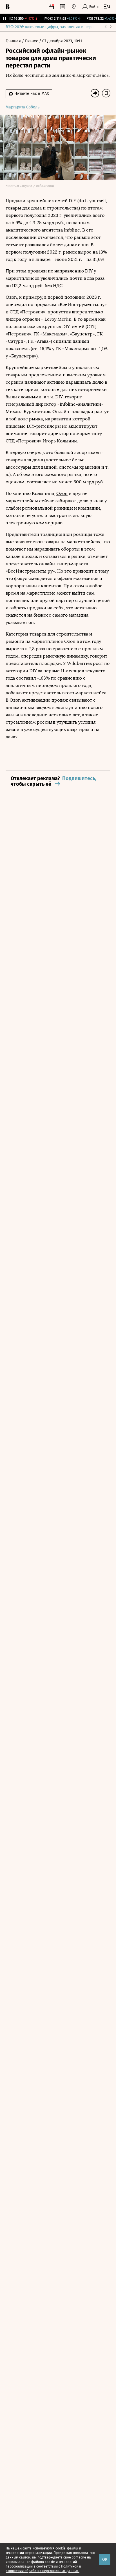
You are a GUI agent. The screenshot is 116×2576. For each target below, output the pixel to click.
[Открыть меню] (107, 7)
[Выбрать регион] (74, 7)
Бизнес (32, 41)
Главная (14, 41)
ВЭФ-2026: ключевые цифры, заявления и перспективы (57, 27)
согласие (79, 2557)
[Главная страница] (8, 7)
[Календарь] (51, 7)
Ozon (11, 297)
